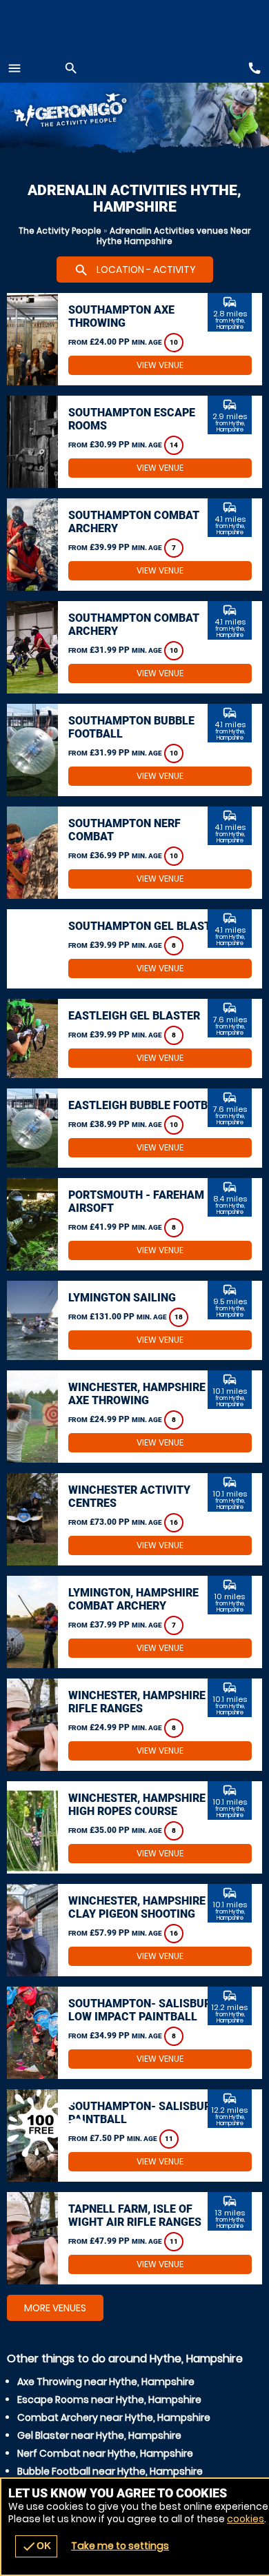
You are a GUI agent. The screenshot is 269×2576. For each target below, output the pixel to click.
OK (36, 2546)
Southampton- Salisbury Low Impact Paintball (143, 2010)
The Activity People (60, 231)
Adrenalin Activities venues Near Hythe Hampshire (174, 236)
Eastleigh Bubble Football (148, 1105)
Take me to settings (120, 2546)
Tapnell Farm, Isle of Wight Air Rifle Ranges (135, 2215)
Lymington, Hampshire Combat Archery (133, 1599)
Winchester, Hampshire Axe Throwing (137, 1394)
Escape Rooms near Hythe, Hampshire (109, 2400)
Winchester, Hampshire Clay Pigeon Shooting (137, 1907)
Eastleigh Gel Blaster (134, 1016)
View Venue (160, 365)
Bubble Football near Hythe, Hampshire (110, 2471)
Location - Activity (135, 270)
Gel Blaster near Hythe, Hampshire (99, 2435)
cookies (246, 2519)
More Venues (55, 2308)
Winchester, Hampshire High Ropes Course (137, 1805)
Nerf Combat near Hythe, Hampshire (105, 2453)
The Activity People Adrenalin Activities (90, 112)
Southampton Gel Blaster (146, 926)
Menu (14, 68)
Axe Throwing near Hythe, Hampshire (106, 2382)
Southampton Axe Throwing (121, 316)
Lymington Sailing (122, 1298)
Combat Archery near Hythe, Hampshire (114, 2417)
